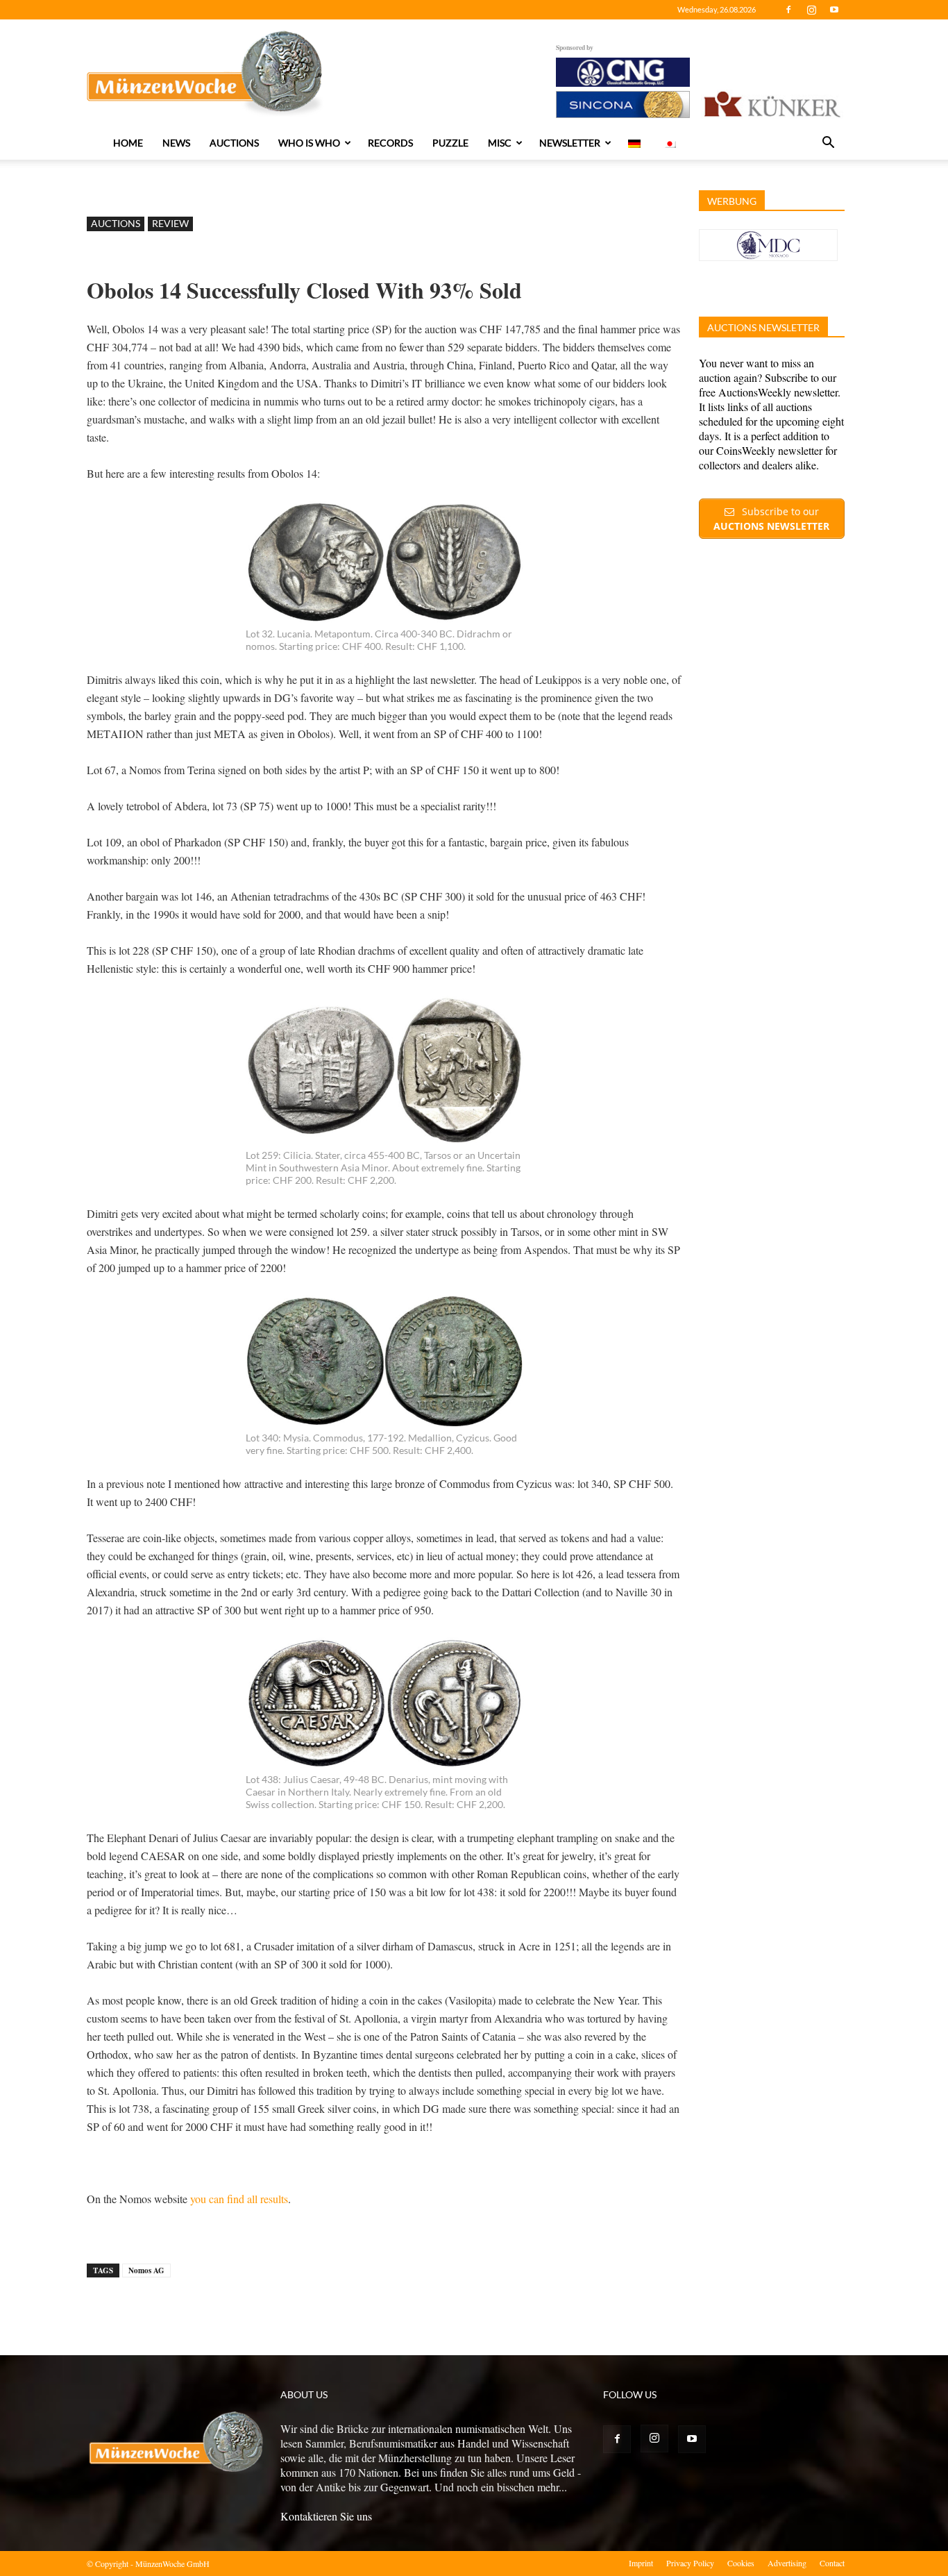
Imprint (641, 2563)
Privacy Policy (690, 2563)
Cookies (741, 2563)
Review (170, 223)
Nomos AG (146, 2270)
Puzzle (450, 143)
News (176, 143)
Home (128, 143)
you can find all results (239, 2199)
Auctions (234, 143)
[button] (828, 144)
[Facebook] (788, 10)
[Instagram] (811, 10)
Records (390, 143)
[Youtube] (834, 10)
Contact (832, 2563)
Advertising (787, 2563)
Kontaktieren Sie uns (326, 2516)
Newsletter (570, 143)
